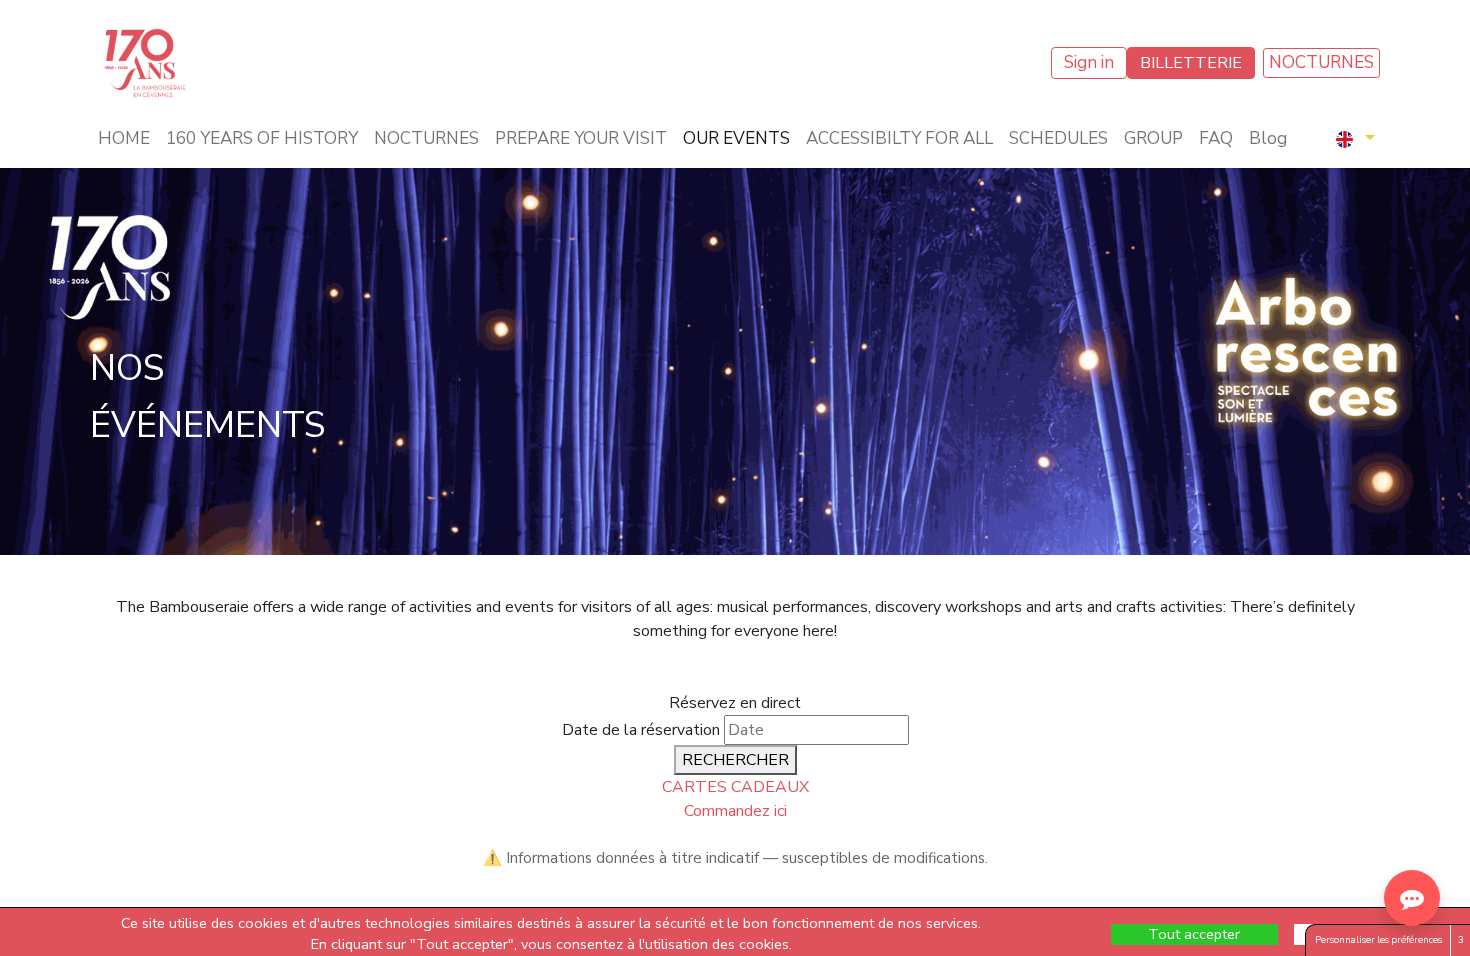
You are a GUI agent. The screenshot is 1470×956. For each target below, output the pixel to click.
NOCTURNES (1321, 62)
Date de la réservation (641, 730)
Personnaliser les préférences (1378, 939)
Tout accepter (1194, 934)
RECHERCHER (735, 760)
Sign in (1089, 62)
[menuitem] (124, 139)
